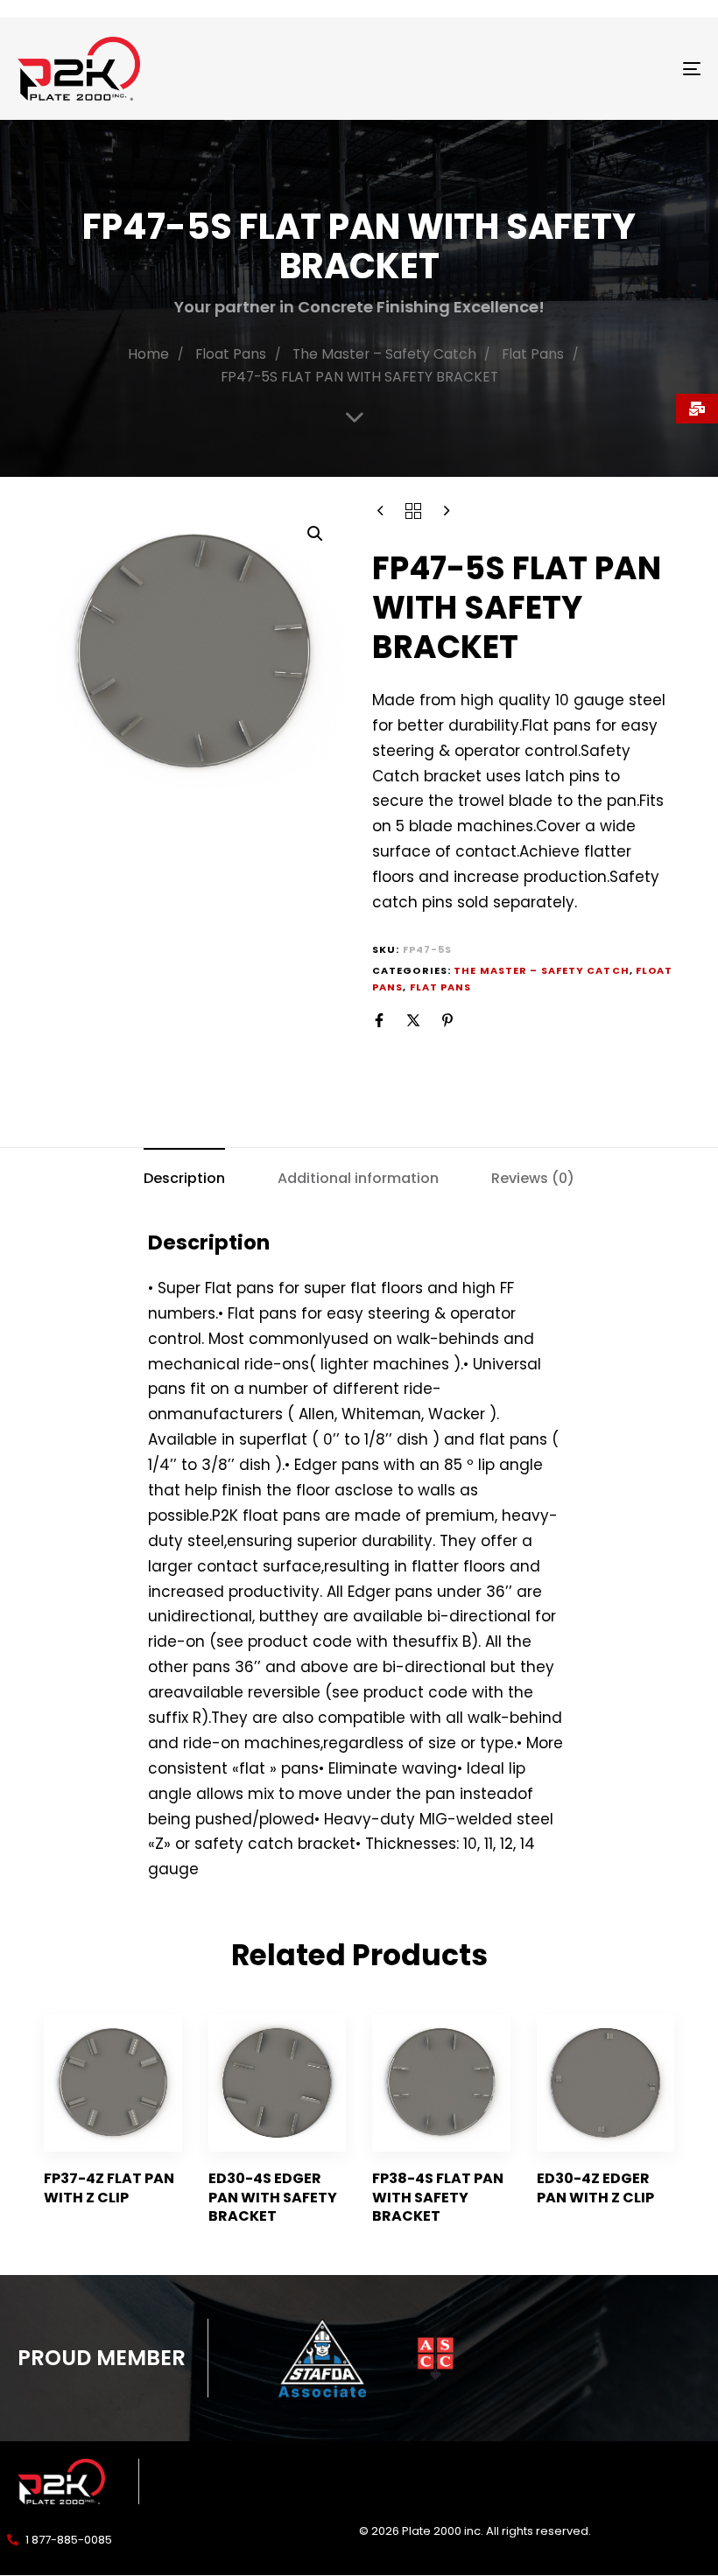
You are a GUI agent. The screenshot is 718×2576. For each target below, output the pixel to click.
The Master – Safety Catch (384, 354)
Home (148, 354)
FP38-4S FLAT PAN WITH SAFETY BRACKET (438, 2197)
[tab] (184, 1178)
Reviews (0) (533, 1178)
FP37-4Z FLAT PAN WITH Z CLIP (109, 2187)
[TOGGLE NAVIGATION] (587, 69)
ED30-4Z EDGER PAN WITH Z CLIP (595, 2187)
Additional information (358, 1178)
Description (184, 1178)
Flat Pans (533, 354)
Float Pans (231, 354)
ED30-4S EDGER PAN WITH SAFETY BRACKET (273, 2197)
